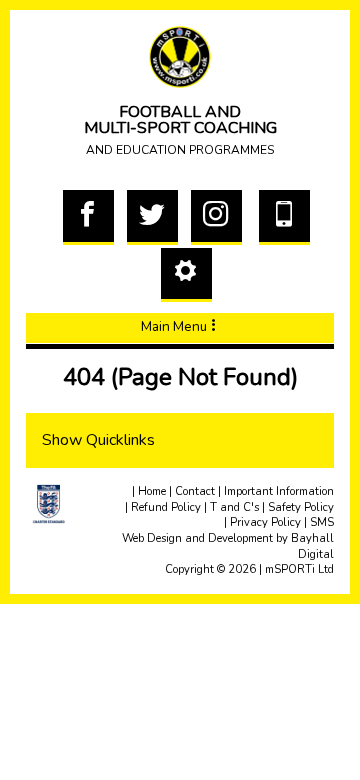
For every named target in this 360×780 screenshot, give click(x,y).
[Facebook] (88, 238)
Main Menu (174, 326)
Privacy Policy (265, 522)
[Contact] (284, 238)
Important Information (279, 491)
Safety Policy (301, 507)
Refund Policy (166, 507)
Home (152, 491)
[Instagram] (216, 238)
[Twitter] (152, 238)
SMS (322, 522)
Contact (195, 491)
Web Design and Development (197, 538)
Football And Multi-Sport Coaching (180, 129)
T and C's (234, 507)
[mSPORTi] (180, 57)
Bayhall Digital (312, 546)
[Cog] (186, 295)
